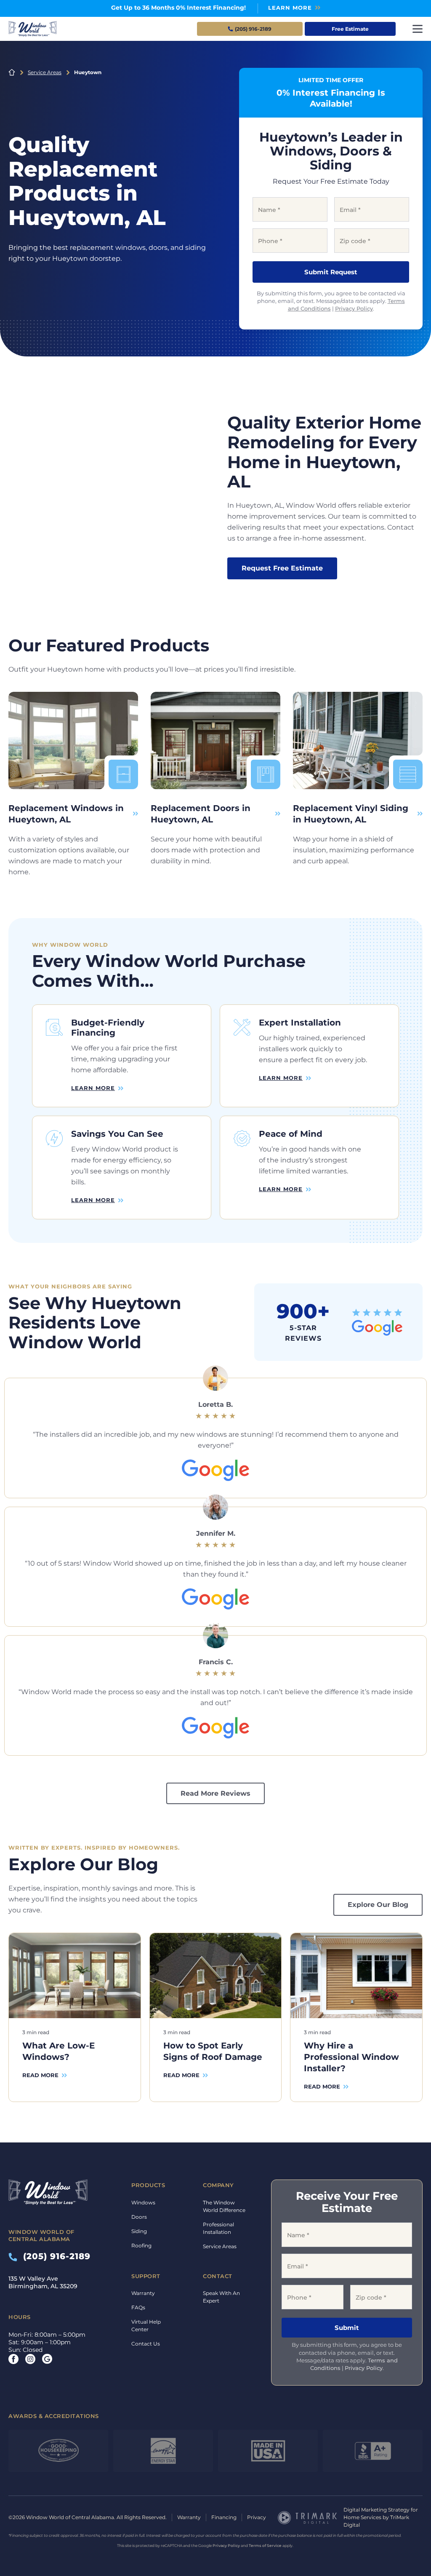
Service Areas (45, 72)
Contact (218, 2276)
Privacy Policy (354, 308)
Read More (40, 2075)
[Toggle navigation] (418, 29)
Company (218, 2185)
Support (146, 2276)
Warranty (143, 2293)
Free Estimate (350, 29)
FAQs (138, 2307)
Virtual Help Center (146, 2326)
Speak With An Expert (221, 2297)
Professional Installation (218, 2228)
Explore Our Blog (378, 1905)
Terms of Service (265, 2545)
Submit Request (331, 272)
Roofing (141, 2245)
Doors (139, 2217)
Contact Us (146, 2344)
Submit (347, 2328)
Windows (143, 2202)
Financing (224, 2517)
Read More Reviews (215, 1793)
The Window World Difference (224, 2206)
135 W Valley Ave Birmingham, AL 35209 (43, 2282)
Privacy (257, 2517)
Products (148, 2185)
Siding (139, 2231)
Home (12, 72)
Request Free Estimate (282, 568)
